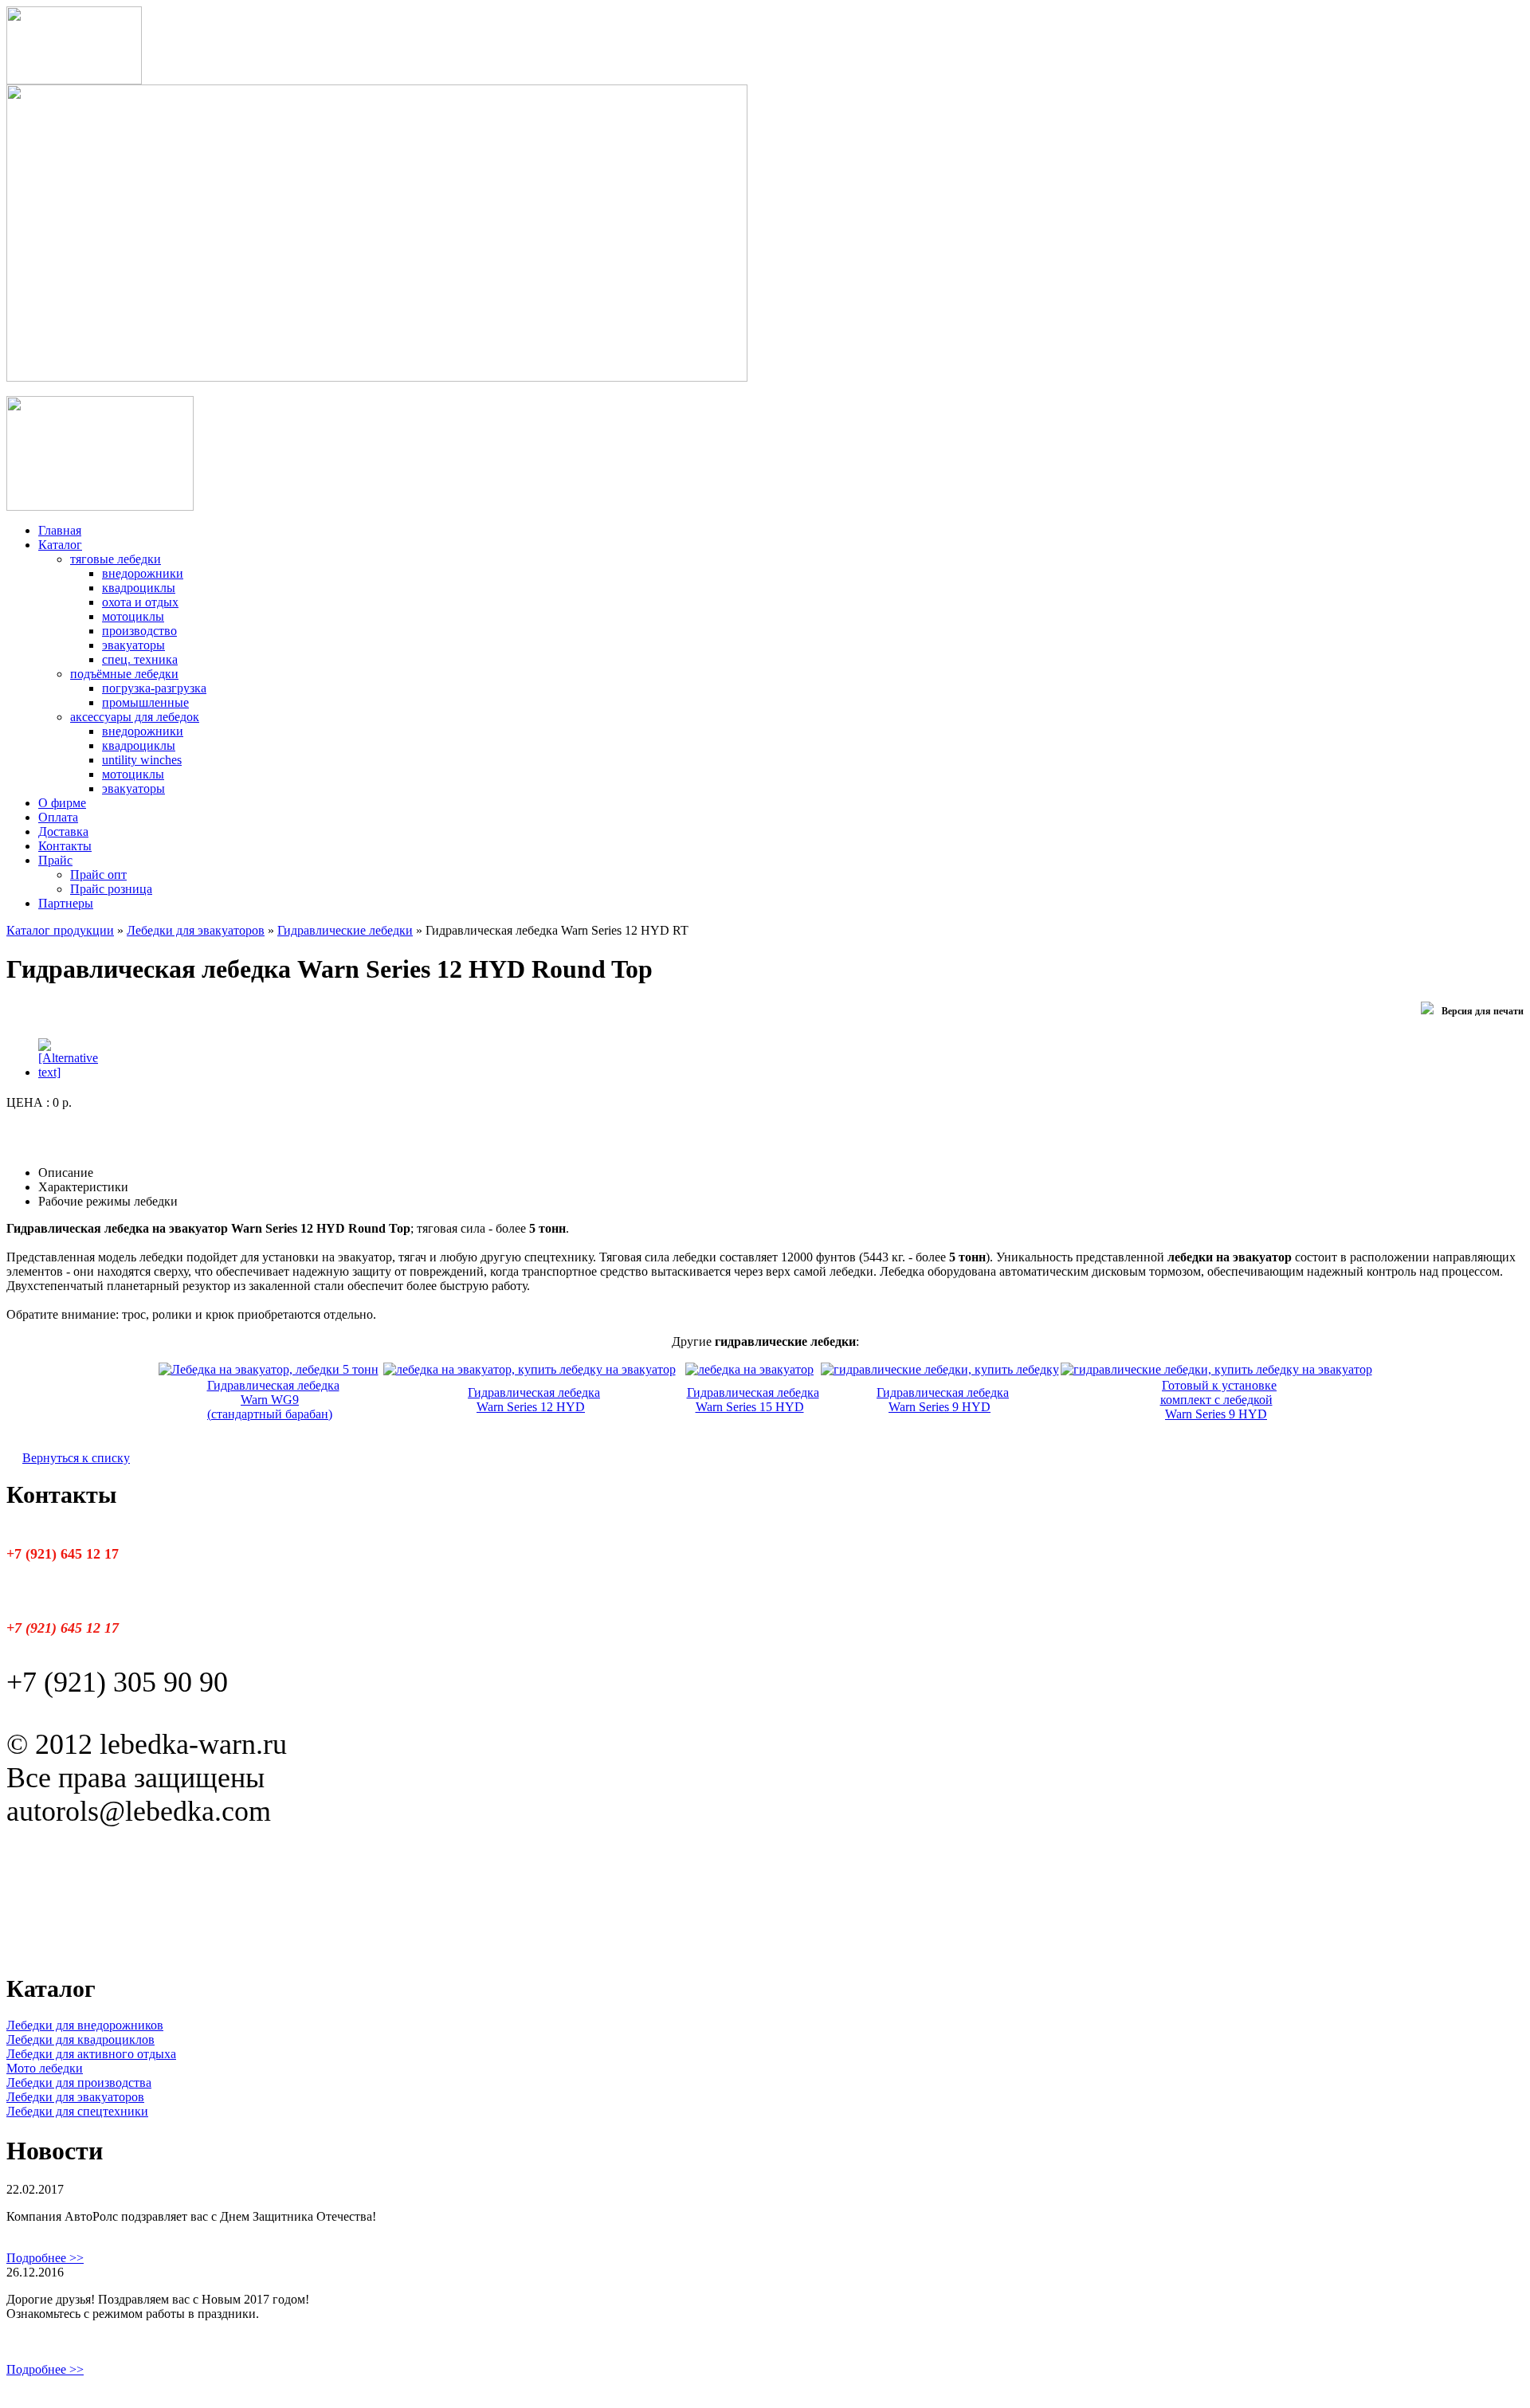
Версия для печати (1483, 1011)
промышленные (145, 702)
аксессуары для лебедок (135, 717)
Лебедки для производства (79, 2082)
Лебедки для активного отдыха (91, 2054)
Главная (60, 530)
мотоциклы (133, 616)
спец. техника (140, 659)
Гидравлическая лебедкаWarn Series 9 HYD (943, 1400)
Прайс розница (111, 889)
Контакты (65, 846)
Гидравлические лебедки (345, 930)
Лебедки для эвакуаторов (196, 930)
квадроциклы (139, 588)
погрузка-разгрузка (154, 688)
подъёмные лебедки (124, 674)
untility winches (142, 760)
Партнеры (66, 903)
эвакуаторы (133, 645)
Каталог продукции (60, 930)
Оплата (58, 817)
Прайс (55, 860)
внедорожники (143, 573)
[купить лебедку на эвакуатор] (269, 1369)
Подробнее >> (45, 2258)
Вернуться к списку (76, 1458)
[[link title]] (68, 1072)
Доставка (63, 831)
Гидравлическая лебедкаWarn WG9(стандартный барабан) (273, 1400)
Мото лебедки (45, 2068)
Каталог (60, 545)
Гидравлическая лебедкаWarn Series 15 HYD (753, 1400)
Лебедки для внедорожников (85, 2025)
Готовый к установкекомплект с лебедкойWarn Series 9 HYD (1219, 1400)
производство (139, 631)
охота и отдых (140, 602)
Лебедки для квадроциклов (80, 2039)
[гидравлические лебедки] (530, 1369)
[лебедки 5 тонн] (940, 1369)
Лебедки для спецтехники (77, 2111)
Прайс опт (98, 875)
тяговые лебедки (116, 559)
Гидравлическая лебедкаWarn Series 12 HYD (534, 1400)
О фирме (62, 803)
